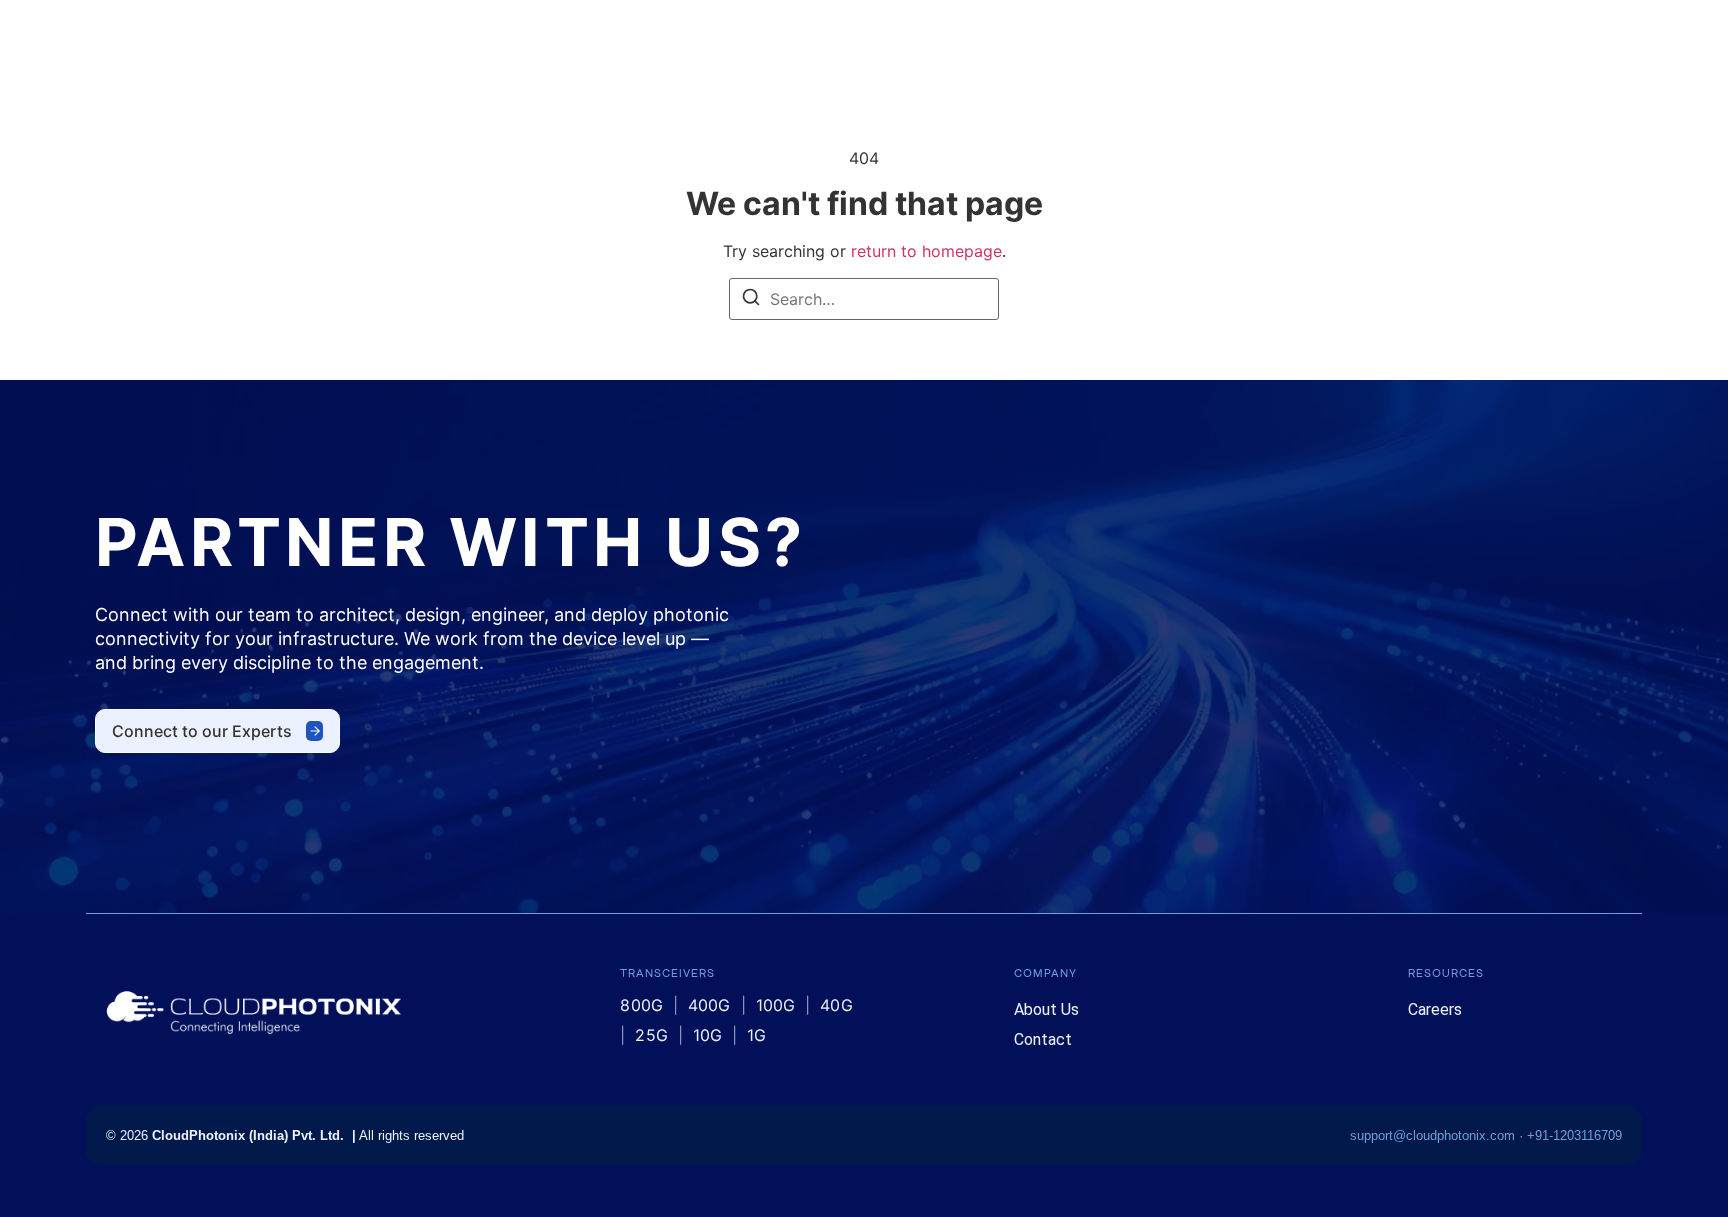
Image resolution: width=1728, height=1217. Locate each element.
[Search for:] (864, 299)
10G (707, 1035)
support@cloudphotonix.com (1432, 1136)
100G (776, 1005)
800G (641, 1005)
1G (756, 1035)
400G (709, 1005)
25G (651, 1035)
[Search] (751, 300)
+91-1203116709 (1574, 1136)
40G (836, 1005)
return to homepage (926, 251)
